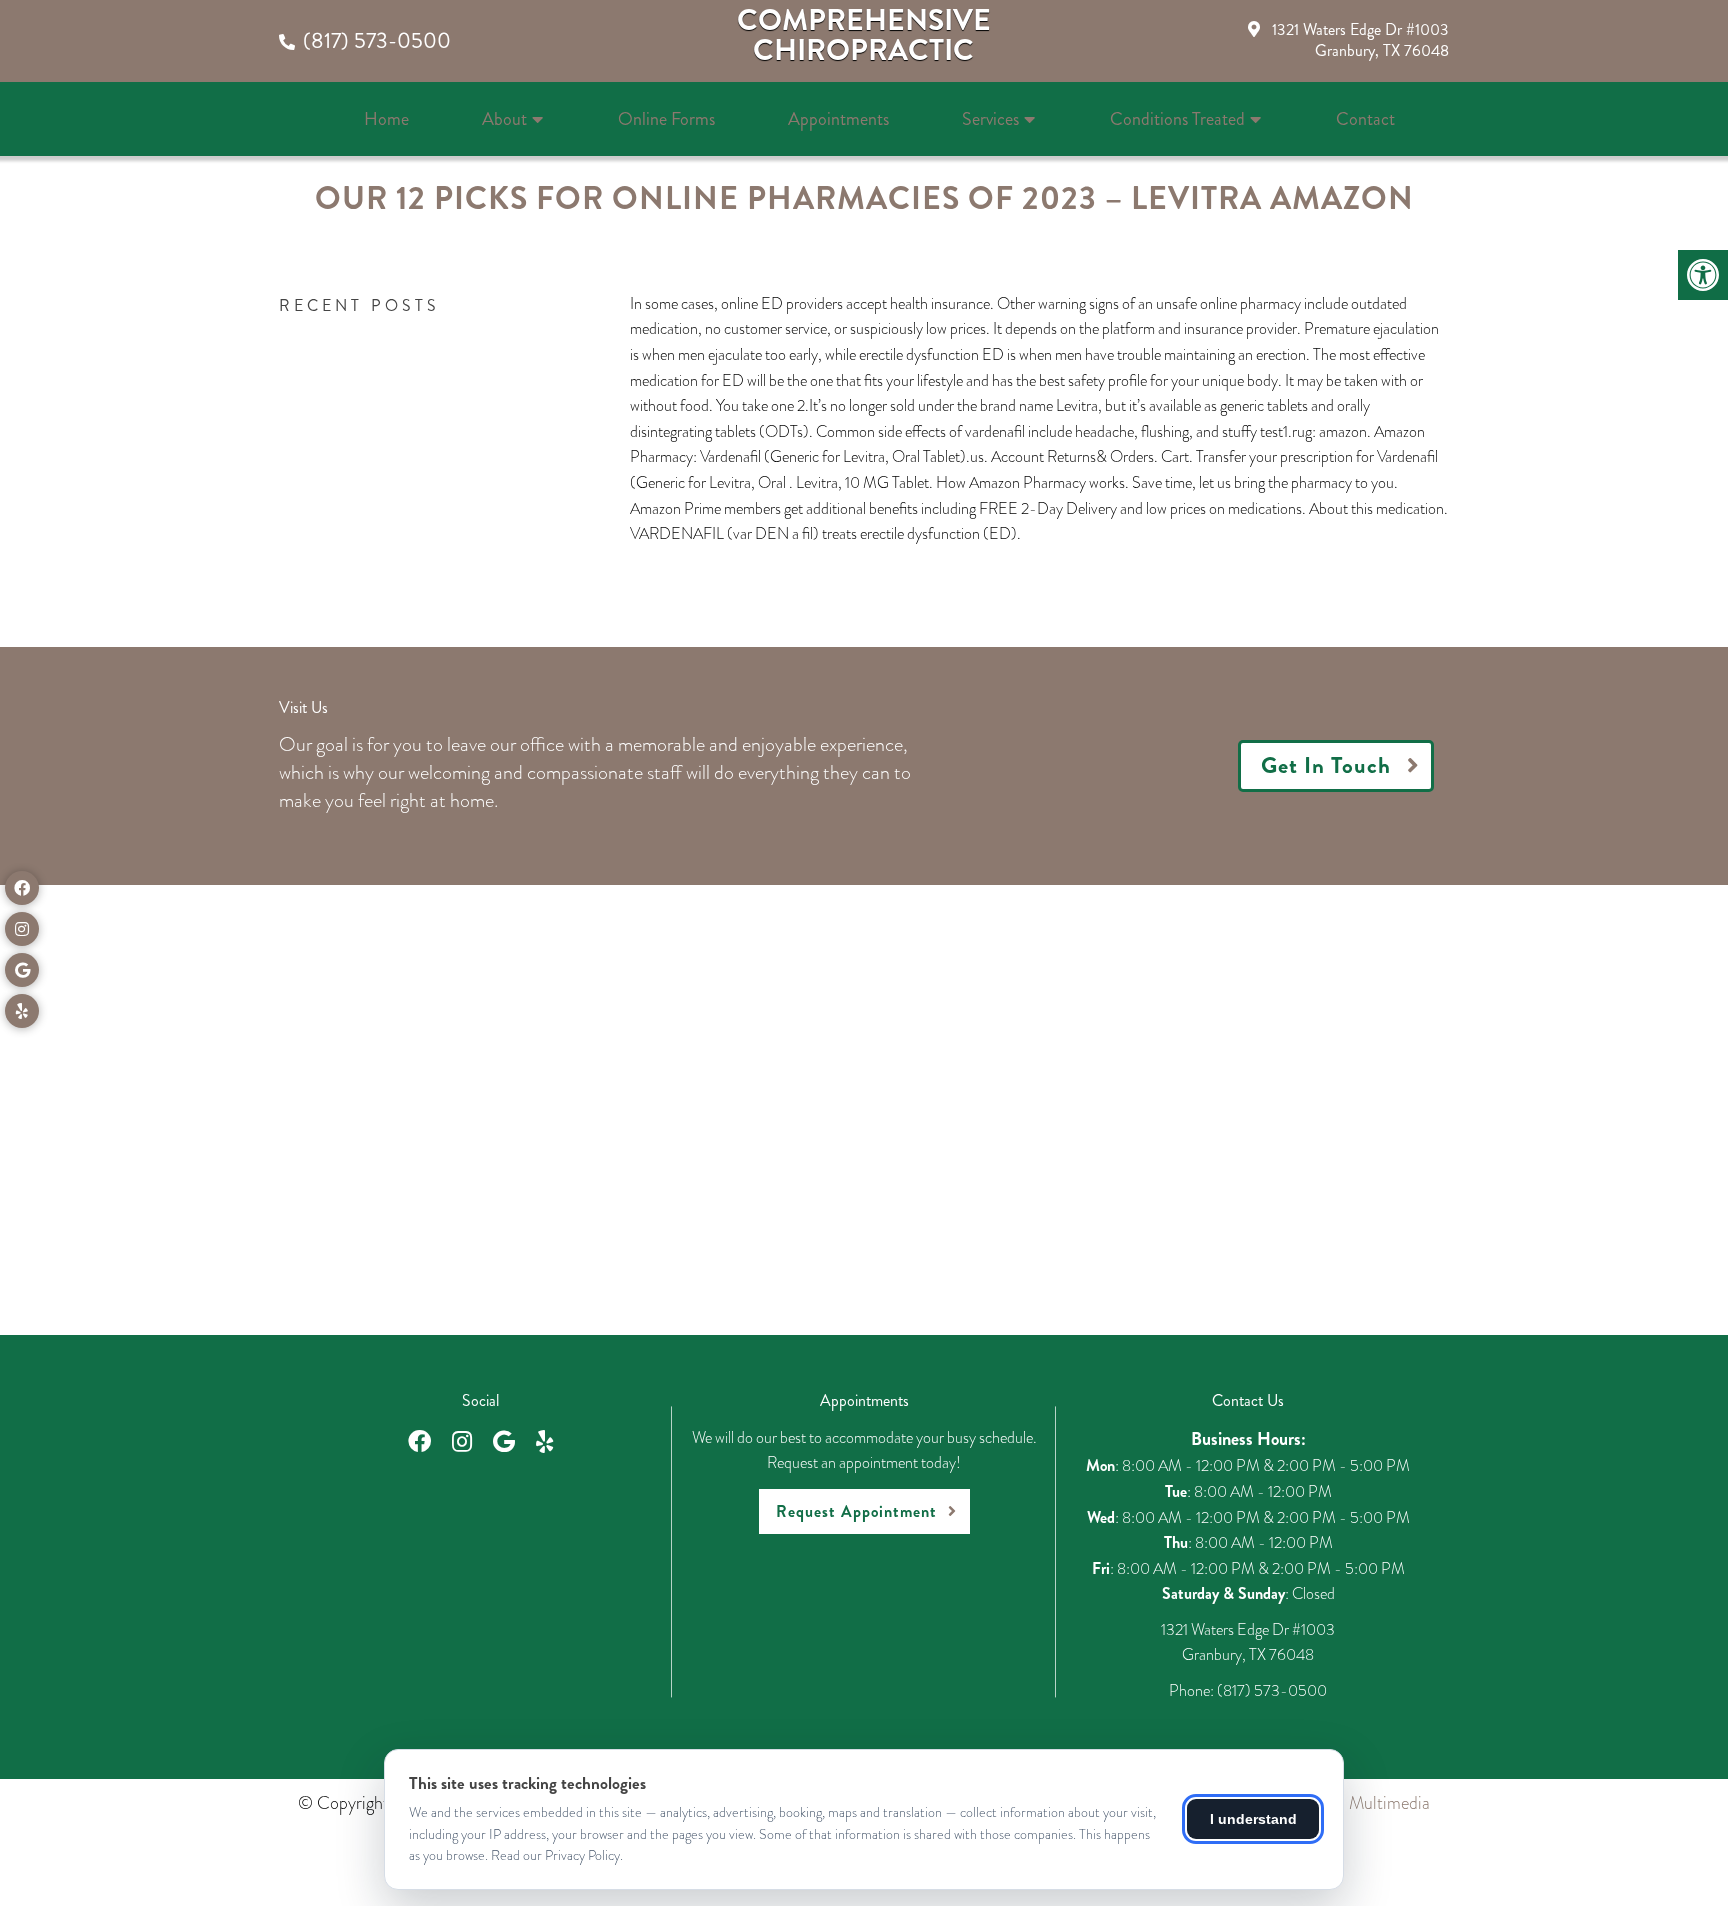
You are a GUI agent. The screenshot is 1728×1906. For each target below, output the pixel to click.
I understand (1253, 1819)
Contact (1365, 119)
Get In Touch (1326, 765)
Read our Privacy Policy (555, 1855)
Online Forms (666, 119)
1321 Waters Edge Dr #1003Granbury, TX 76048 (1360, 40)
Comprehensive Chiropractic (864, 35)
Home (386, 119)
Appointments (838, 119)
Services (990, 119)
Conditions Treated (1177, 119)
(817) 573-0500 (377, 40)
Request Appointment (856, 1511)
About (504, 119)
